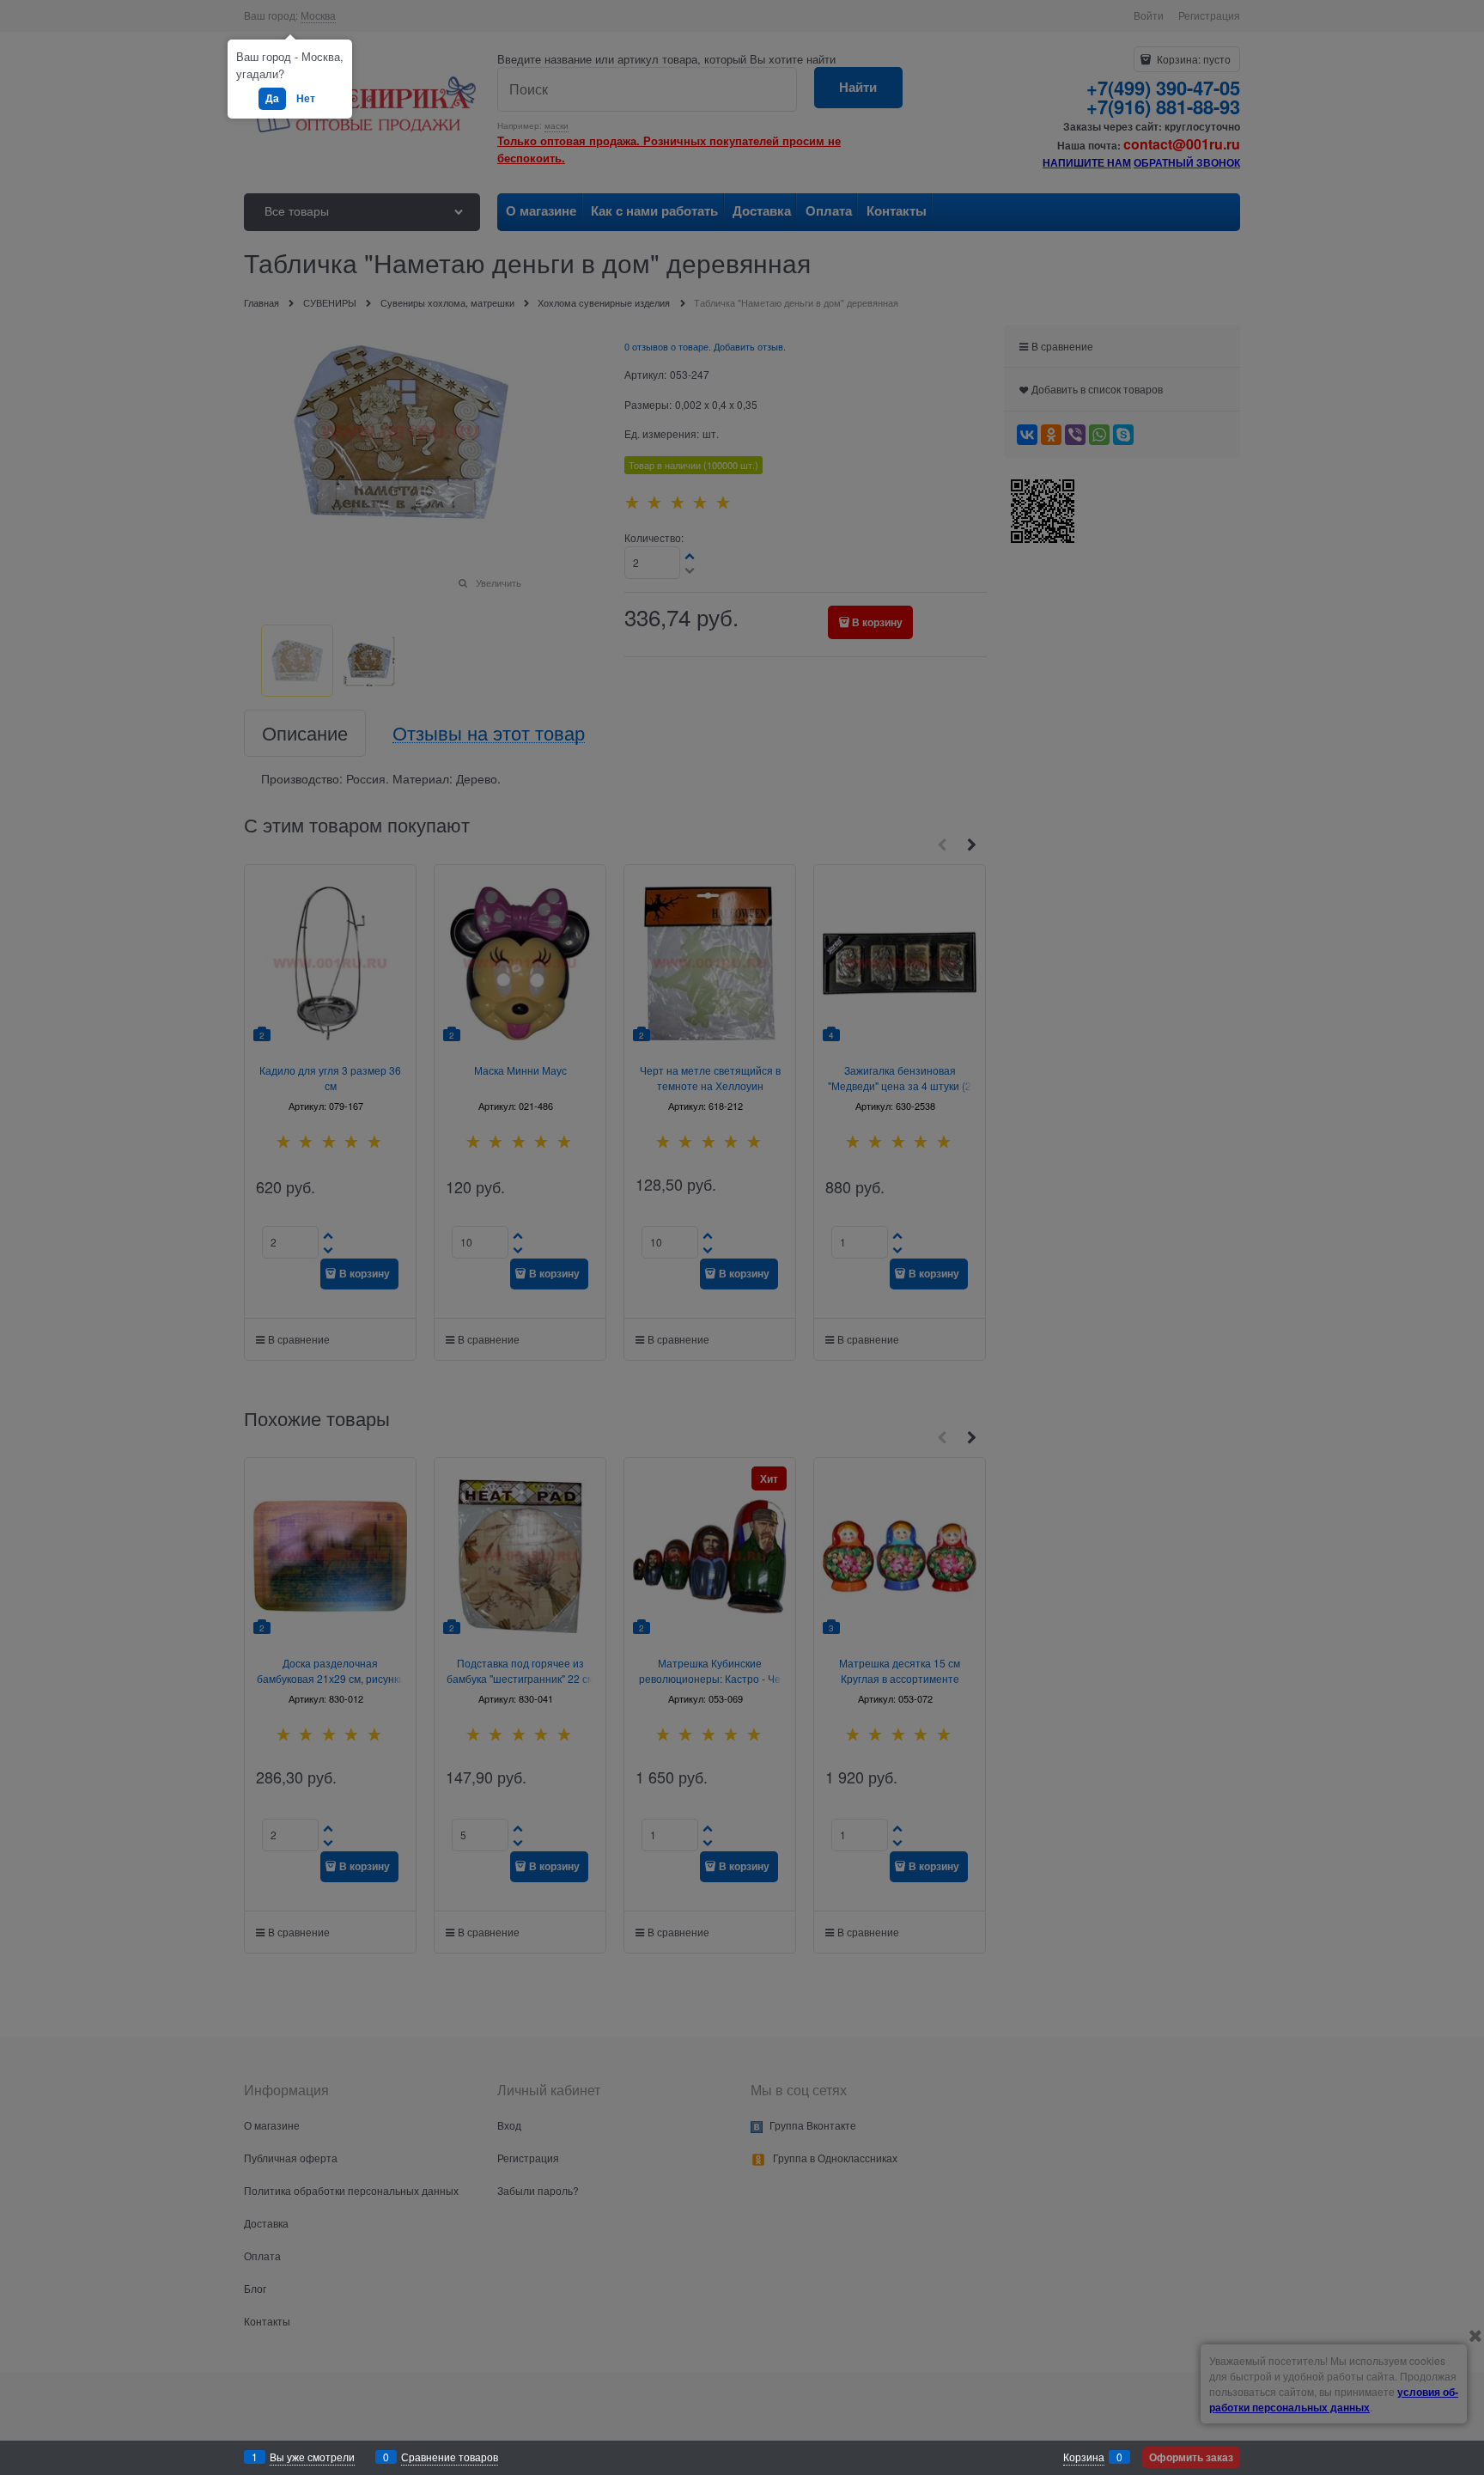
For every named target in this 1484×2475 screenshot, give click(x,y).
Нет (306, 98)
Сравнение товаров (450, 2457)
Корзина (1084, 2457)
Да (272, 98)
